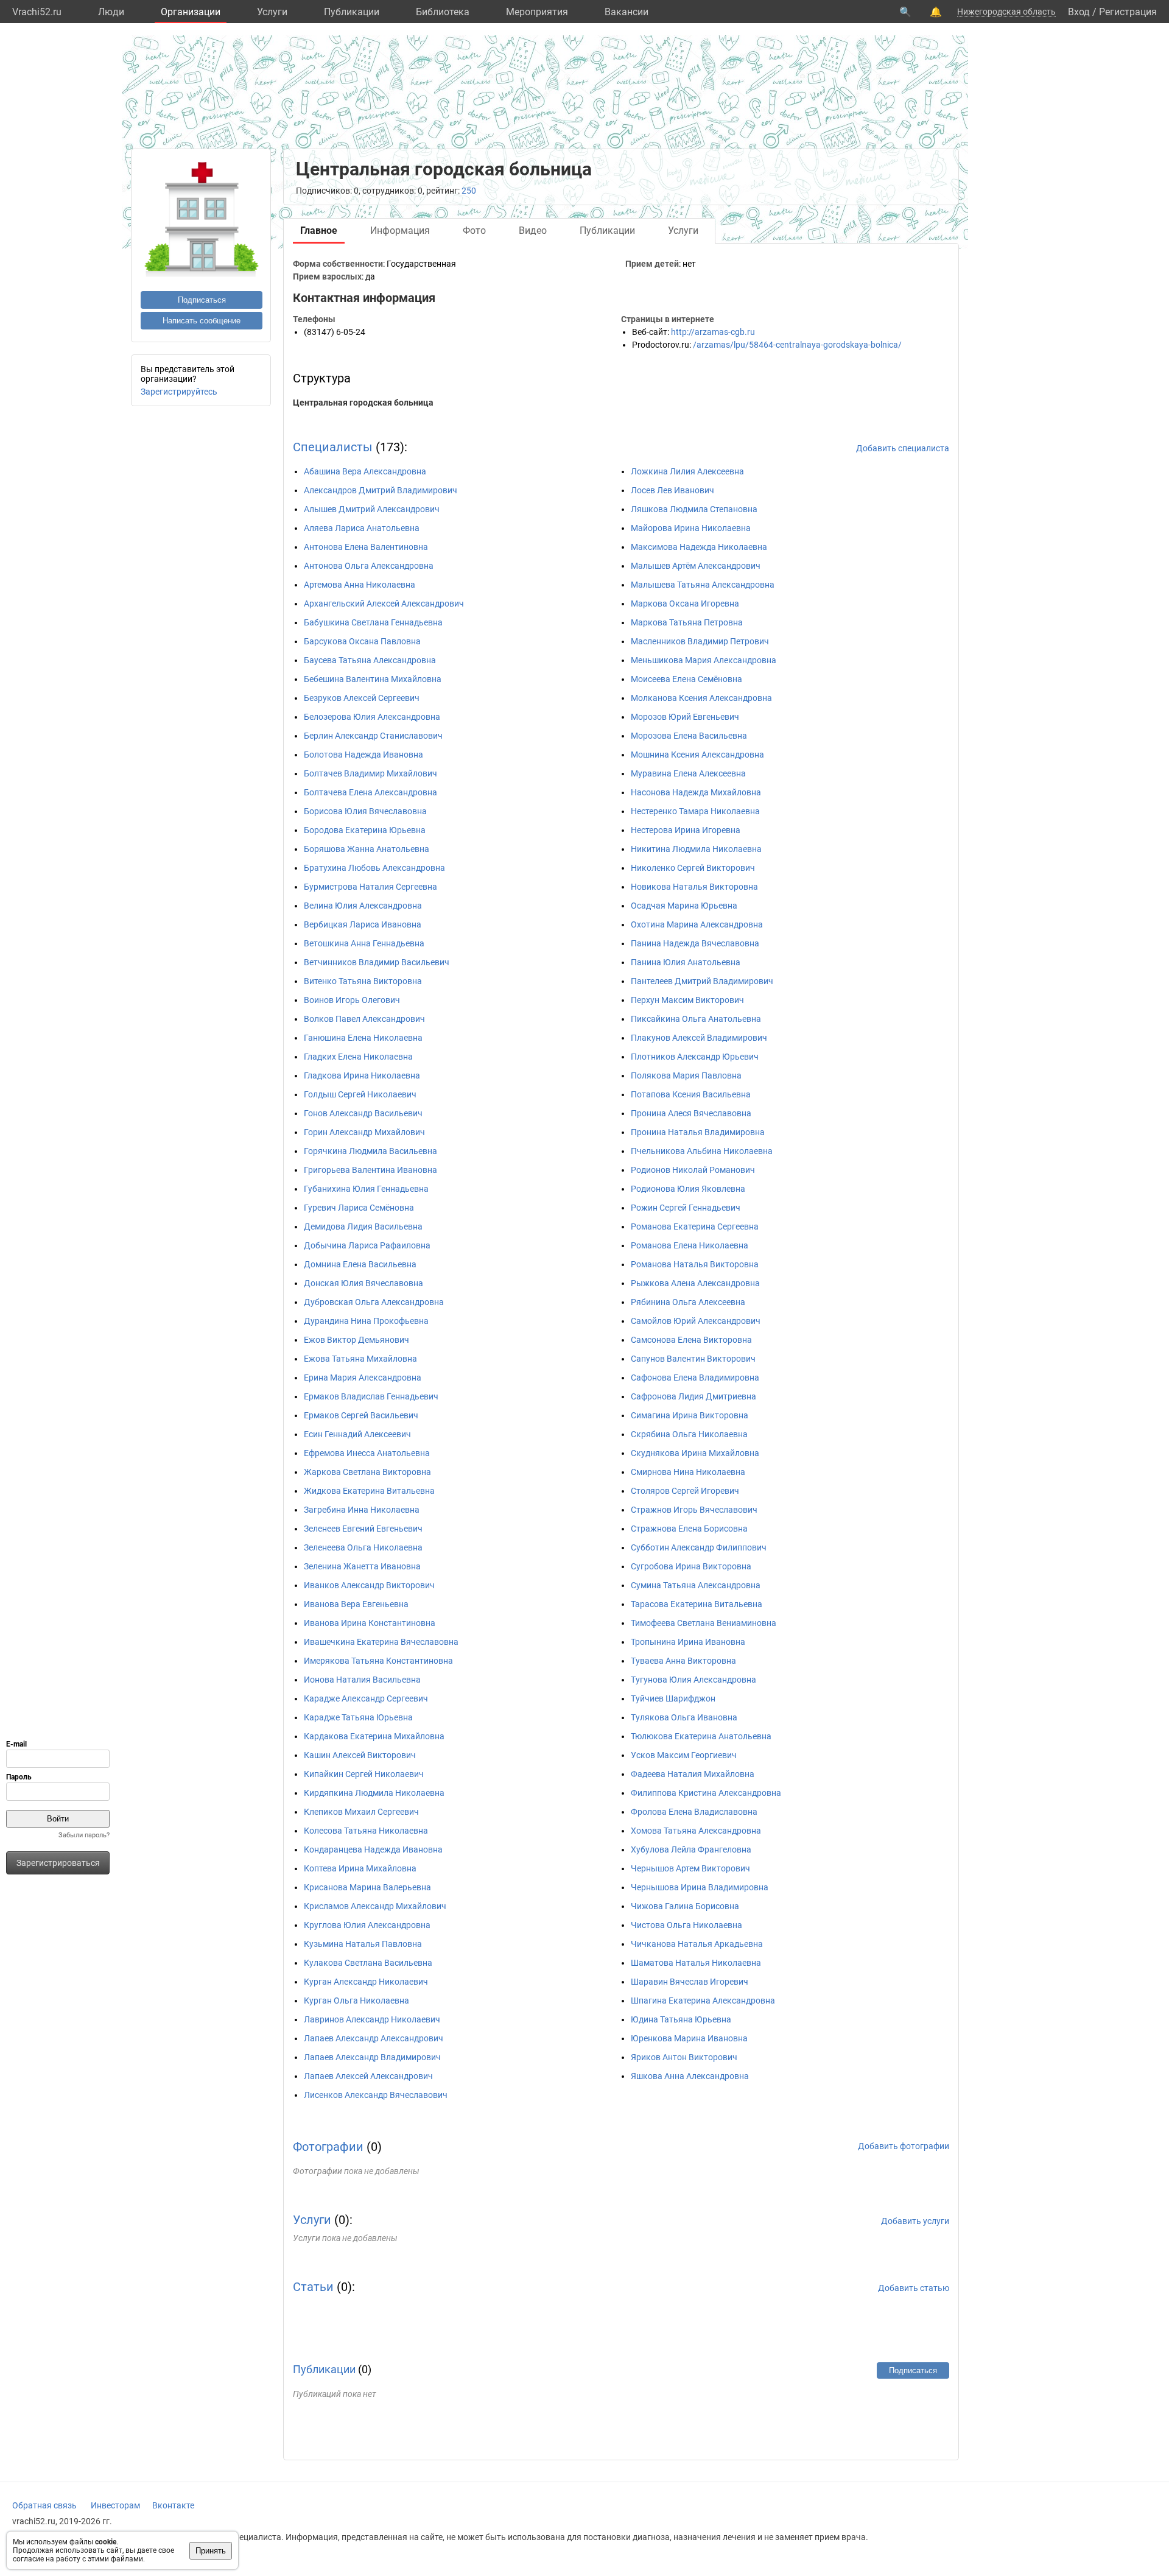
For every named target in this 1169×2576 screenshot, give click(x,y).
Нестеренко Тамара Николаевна (695, 811)
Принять (211, 2551)
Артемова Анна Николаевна (360, 585)
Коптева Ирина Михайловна (360, 1868)
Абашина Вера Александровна (365, 471)
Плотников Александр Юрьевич (695, 1057)
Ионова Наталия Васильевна (362, 1680)
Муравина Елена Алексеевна (688, 773)
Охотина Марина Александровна (697, 924)
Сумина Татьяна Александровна (696, 1585)
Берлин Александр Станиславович (373, 736)
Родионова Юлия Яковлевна (688, 1189)
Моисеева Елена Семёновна (686, 679)
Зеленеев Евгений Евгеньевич (363, 1529)
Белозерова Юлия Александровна (372, 717)
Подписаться (202, 300)
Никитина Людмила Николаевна (696, 849)
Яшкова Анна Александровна (690, 2076)
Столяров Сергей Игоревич (685, 1491)
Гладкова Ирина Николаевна (362, 1075)
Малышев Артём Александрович (696, 566)
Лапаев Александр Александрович (374, 2038)
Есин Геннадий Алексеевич (357, 1434)
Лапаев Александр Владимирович (372, 2057)
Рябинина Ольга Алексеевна (688, 1302)
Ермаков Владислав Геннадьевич (371, 1396)
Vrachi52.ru (37, 12)
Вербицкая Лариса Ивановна (363, 924)
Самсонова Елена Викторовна (691, 1340)
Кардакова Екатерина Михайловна (374, 1736)
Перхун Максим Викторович (687, 1000)
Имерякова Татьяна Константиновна (378, 1661)
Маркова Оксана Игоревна (685, 604)
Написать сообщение (202, 321)
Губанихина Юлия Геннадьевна (366, 1189)
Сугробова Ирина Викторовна (691, 1566)
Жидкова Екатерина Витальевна (369, 1491)
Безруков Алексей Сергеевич (362, 698)
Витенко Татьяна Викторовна (363, 981)
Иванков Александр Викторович (369, 1585)
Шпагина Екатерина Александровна (703, 2001)
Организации (191, 12)
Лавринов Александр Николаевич (372, 2019)
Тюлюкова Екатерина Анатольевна (701, 1736)
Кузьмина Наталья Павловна (363, 1944)
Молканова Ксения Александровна (701, 698)
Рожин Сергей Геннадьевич (686, 1208)
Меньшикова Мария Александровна (704, 660)
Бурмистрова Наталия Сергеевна (370, 887)
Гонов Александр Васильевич (363, 1113)
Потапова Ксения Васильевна (691, 1094)
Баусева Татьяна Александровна (370, 660)
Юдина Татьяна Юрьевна (681, 2019)
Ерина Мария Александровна (363, 1378)
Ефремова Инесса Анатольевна (367, 1453)
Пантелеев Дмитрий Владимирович (702, 981)
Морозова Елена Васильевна (689, 736)
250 (469, 191)
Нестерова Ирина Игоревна (686, 830)
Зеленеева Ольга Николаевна (363, 1547)
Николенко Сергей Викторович (693, 868)
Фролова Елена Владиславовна (694, 1812)
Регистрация (1128, 12)
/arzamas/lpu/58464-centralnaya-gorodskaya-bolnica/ (797, 345)
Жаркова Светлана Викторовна (367, 1472)
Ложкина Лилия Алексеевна (687, 471)
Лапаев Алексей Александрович (368, 2076)
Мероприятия (537, 12)
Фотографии (328, 2147)
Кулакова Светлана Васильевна (368, 1963)
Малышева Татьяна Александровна (703, 585)
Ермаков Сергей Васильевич (361, 1415)
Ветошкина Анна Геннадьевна (364, 943)
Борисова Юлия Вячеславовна (365, 811)
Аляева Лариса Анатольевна (362, 528)
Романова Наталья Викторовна (695, 1264)
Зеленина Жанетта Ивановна (362, 1566)
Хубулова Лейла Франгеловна (691, 1849)
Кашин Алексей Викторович (360, 1755)
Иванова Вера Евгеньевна (356, 1604)
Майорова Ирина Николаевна (691, 528)
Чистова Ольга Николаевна (686, 1925)
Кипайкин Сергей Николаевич (364, 1774)
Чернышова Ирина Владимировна (700, 1887)
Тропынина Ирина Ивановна (688, 1642)
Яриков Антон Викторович (684, 2057)
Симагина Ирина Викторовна (690, 1415)
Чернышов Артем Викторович (690, 1868)
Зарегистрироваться (58, 1863)
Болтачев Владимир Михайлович (370, 773)
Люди (111, 12)
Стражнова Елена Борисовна (689, 1529)
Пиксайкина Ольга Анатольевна (696, 1019)
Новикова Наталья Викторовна (694, 887)
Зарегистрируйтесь (179, 392)
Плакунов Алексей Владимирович (699, 1038)
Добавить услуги (915, 2221)
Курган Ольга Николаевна (356, 2001)
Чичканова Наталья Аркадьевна (697, 1944)
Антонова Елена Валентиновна (366, 547)
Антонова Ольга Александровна (369, 566)
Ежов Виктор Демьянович (356, 1340)
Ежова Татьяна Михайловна (360, 1359)
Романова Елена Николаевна (690, 1245)
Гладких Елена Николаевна (358, 1057)
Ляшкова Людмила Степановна (694, 509)
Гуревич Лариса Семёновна (359, 1208)
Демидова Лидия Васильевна (363, 1226)
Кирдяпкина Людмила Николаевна (374, 1793)
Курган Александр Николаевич (366, 1982)
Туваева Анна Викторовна (683, 1661)
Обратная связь (44, 2505)
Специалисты (333, 447)
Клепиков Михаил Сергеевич (361, 1812)
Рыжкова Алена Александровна (695, 1283)
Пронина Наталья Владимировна (698, 1132)
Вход (1079, 12)
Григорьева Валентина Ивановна (370, 1170)
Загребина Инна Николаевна (362, 1510)
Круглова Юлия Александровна (367, 1925)
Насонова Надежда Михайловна (696, 792)
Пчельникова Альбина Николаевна (702, 1151)
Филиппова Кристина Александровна (706, 1793)
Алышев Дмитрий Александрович (372, 509)
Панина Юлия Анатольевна (686, 962)
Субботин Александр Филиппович (699, 1547)
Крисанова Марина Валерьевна (367, 1887)
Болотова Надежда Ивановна (363, 755)
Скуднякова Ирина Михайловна (695, 1453)
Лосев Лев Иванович (672, 490)
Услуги (272, 12)
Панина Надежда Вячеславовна (695, 943)
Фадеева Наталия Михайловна (693, 1774)
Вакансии (627, 12)
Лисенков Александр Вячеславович (376, 2095)
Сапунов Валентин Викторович (693, 1359)
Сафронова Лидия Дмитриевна (693, 1396)
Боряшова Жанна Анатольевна (367, 849)
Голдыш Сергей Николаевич (360, 1094)
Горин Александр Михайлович (364, 1132)
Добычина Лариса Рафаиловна (367, 1245)
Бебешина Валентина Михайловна (373, 679)
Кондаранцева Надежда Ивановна (373, 1849)
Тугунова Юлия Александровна (693, 1680)
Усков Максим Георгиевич (684, 1755)
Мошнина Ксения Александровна (697, 755)
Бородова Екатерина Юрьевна (365, 830)
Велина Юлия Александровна (363, 906)
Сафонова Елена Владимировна (695, 1378)
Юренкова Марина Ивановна (689, 2038)
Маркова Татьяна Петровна (687, 622)
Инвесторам (115, 2505)
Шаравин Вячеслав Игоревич (690, 1982)
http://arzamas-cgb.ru (713, 332)
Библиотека (443, 12)
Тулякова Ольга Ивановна (684, 1717)
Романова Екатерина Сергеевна (695, 1226)
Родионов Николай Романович (693, 1170)
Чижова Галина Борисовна (685, 1906)
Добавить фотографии (904, 2146)
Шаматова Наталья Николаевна (696, 1963)
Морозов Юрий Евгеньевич (685, 717)
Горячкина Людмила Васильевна (370, 1151)
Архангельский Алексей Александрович (384, 604)
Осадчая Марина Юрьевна (684, 906)
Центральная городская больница (363, 403)
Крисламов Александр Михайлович (375, 1906)
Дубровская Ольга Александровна (374, 1302)
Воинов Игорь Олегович (352, 1000)
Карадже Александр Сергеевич (366, 1698)
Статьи (313, 2287)
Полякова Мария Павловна (686, 1075)
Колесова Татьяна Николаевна (366, 1831)
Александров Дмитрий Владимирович (381, 490)
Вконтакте (173, 2505)
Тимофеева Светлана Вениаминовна (704, 1623)
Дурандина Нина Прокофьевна (366, 1321)
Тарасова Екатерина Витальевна (697, 1604)
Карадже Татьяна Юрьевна (358, 1717)
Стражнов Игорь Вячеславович (694, 1510)
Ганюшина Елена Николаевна (363, 1038)
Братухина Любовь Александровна (374, 868)
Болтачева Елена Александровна (370, 792)
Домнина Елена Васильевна (360, 1264)
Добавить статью (914, 2288)
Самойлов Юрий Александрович (696, 1321)
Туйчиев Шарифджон (673, 1698)
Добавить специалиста (903, 448)
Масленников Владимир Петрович (700, 641)
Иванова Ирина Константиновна (370, 1623)
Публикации (352, 12)
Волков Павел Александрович (364, 1019)
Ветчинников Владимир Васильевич (377, 962)
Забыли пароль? (84, 1835)
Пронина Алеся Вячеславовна (691, 1113)
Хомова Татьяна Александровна (696, 1831)
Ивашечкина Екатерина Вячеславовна (381, 1642)
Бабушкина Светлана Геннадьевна (373, 622)
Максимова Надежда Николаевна (699, 547)
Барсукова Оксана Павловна (362, 641)
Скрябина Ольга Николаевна (689, 1434)
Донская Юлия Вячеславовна (363, 1283)
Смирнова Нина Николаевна (688, 1472)
